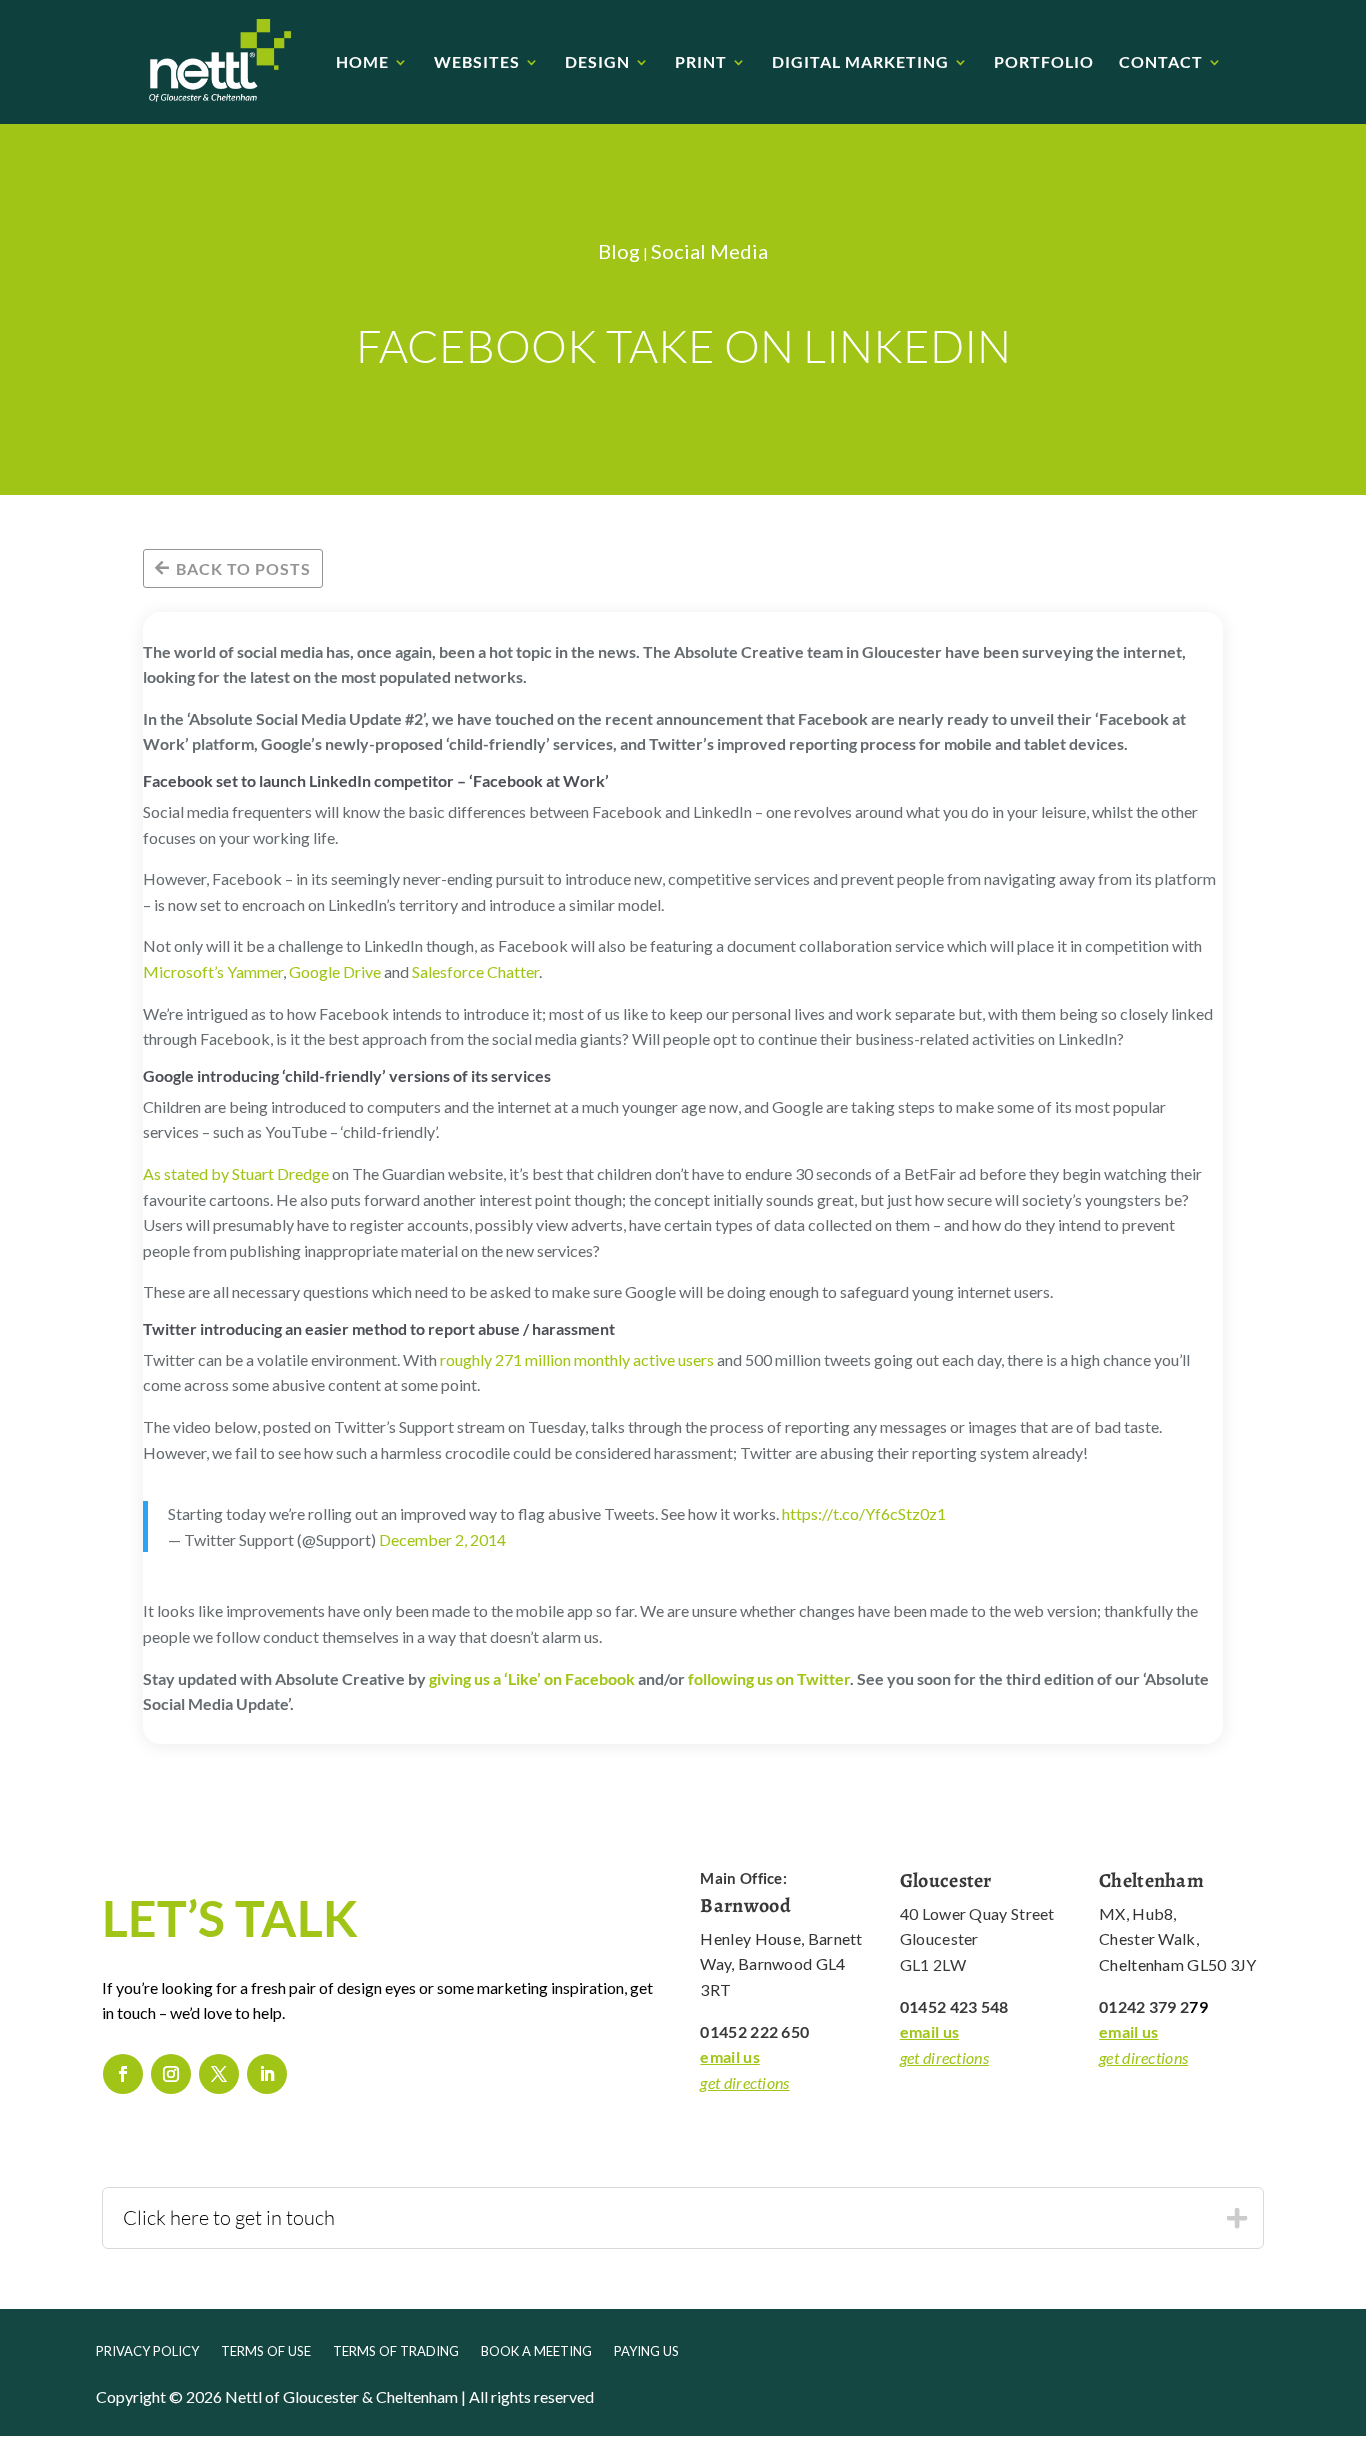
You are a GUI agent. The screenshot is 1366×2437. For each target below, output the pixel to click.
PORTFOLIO (1044, 63)
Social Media (709, 251)
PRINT (701, 63)
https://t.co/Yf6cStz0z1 (864, 1513)
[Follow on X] (219, 2074)
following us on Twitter (769, 1678)
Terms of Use (266, 2351)
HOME (362, 63)
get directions (744, 2082)
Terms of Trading (396, 2351)
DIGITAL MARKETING (860, 63)
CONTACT (1161, 63)
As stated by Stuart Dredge (236, 1173)
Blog (619, 251)
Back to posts (243, 568)
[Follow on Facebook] (123, 2074)
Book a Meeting (536, 2351)
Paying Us (646, 2351)
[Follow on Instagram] (171, 2074)
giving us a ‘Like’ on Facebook (532, 1678)
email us (729, 2056)
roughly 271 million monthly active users (577, 1359)
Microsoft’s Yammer (213, 971)
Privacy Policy (147, 2351)
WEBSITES (477, 63)
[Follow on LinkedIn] (267, 2074)
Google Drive (335, 971)
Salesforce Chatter (475, 971)
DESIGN (597, 63)
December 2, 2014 (442, 1539)
